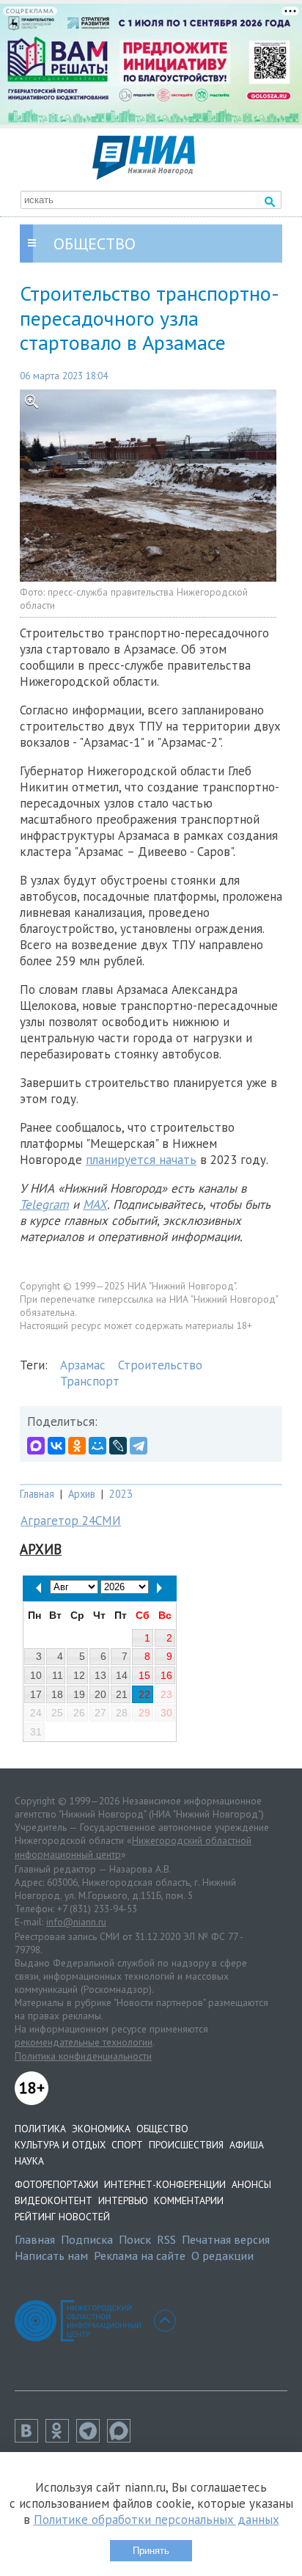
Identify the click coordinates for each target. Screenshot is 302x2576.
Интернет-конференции (165, 2184)
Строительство (160, 1365)
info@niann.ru (76, 1922)
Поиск (135, 2239)
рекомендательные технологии (84, 2042)
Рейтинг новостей (62, 2217)
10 (36, 1675)
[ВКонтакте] (56, 1446)
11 (58, 1675)
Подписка (87, 2239)
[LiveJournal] (118, 1446)
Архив (82, 1494)
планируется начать (141, 1160)
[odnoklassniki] (61, 2438)
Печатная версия (226, 2239)
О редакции (222, 2255)
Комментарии (189, 2200)
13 (100, 1675)
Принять (151, 2551)
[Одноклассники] (77, 1446)
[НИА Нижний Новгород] (144, 175)
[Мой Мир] (97, 1446)
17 (36, 1694)
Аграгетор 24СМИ (71, 1521)
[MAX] (36, 1446)
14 (122, 1675)
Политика (40, 2129)
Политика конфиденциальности (83, 2056)
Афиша (247, 2145)
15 (144, 1675)
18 (57, 1694)
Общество (162, 2129)
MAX (95, 1204)
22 (144, 1694)
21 (122, 1694)
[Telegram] (139, 1446)
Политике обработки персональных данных (156, 2520)
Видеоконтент (54, 2200)
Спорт (127, 2145)
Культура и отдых (60, 2145)
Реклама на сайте (140, 2255)
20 (100, 1694)
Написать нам (51, 2255)
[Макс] (122, 2438)
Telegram (44, 1204)
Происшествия (186, 2145)
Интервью (123, 2200)
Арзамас (83, 1365)
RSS (166, 2239)
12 (79, 1675)
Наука (29, 2161)
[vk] (30, 2438)
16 (166, 1675)
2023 (121, 1494)
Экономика (101, 2129)
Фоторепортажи (56, 2184)
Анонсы (251, 2184)
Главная (37, 1494)
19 (79, 1694)
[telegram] (92, 2438)
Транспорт (90, 1381)
